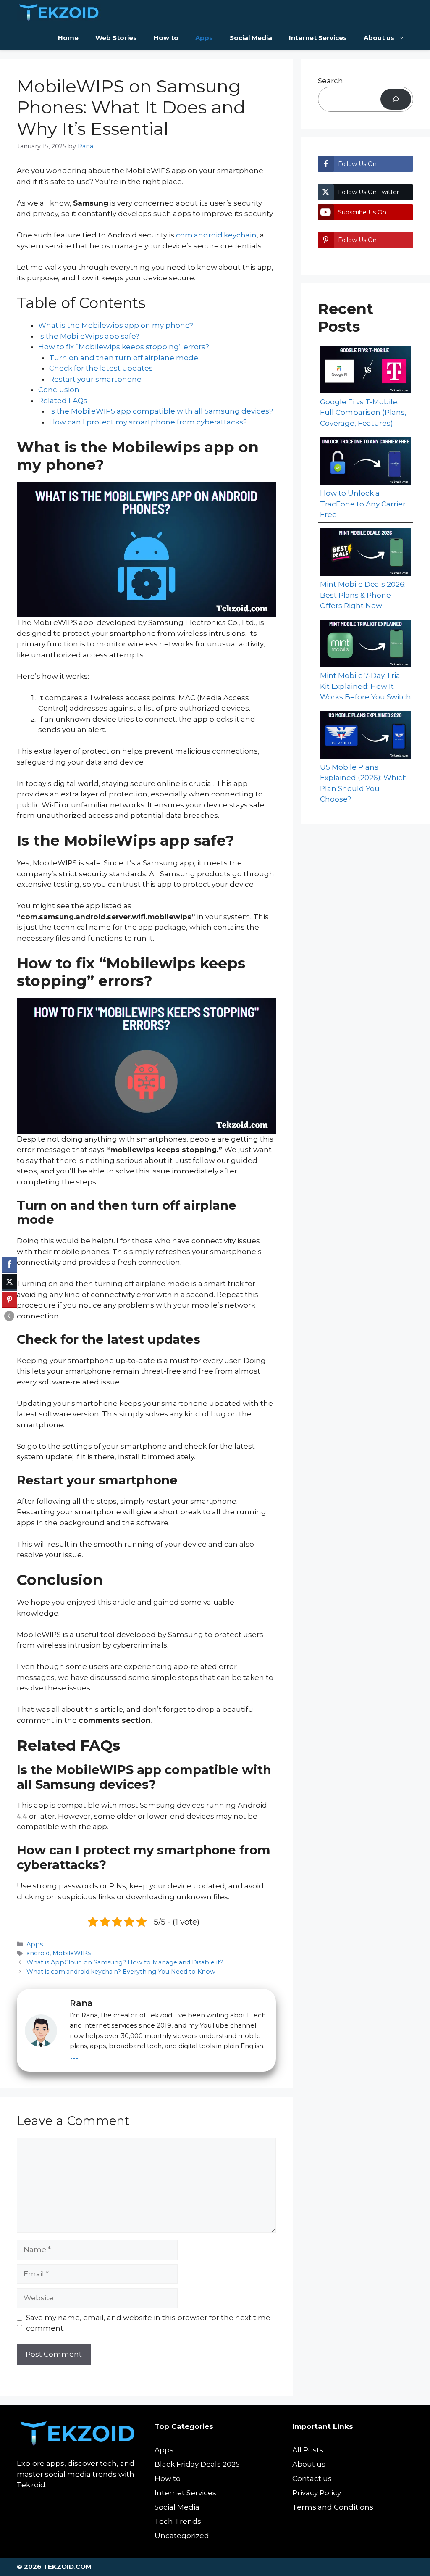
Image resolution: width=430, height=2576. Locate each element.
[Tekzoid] (59, 13)
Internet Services (318, 38)
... (74, 2054)
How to (166, 38)
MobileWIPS (72, 1953)
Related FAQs (63, 401)
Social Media (251, 38)
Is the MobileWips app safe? (89, 336)
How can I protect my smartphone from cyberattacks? (148, 422)
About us (379, 38)
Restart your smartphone (95, 379)
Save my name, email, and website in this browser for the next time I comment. (150, 2323)
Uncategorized (182, 2536)
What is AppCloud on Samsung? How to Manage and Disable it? (125, 1962)
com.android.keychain (215, 235)
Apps (204, 38)
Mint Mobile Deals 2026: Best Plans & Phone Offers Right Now (363, 595)
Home (68, 38)
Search (330, 81)
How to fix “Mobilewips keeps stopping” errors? (124, 347)
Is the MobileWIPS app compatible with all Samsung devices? (161, 411)
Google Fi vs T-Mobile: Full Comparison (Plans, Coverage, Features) (363, 413)
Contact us (312, 2478)
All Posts (308, 2450)
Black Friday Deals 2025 (197, 2464)
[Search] (396, 99)
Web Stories (116, 38)
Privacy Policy (317, 2493)
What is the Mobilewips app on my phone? (116, 325)
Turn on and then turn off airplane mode (124, 358)
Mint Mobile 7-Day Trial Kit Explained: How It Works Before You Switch (366, 686)
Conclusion (60, 390)
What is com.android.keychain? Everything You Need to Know (121, 1972)
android (38, 1953)
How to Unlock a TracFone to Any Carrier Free (363, 504)
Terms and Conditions (333, 2507)
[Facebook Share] (10, 1264)
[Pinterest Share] (10, 1300)
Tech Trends (178, 2521)
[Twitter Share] (10, 1282)
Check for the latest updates (101, 368)
